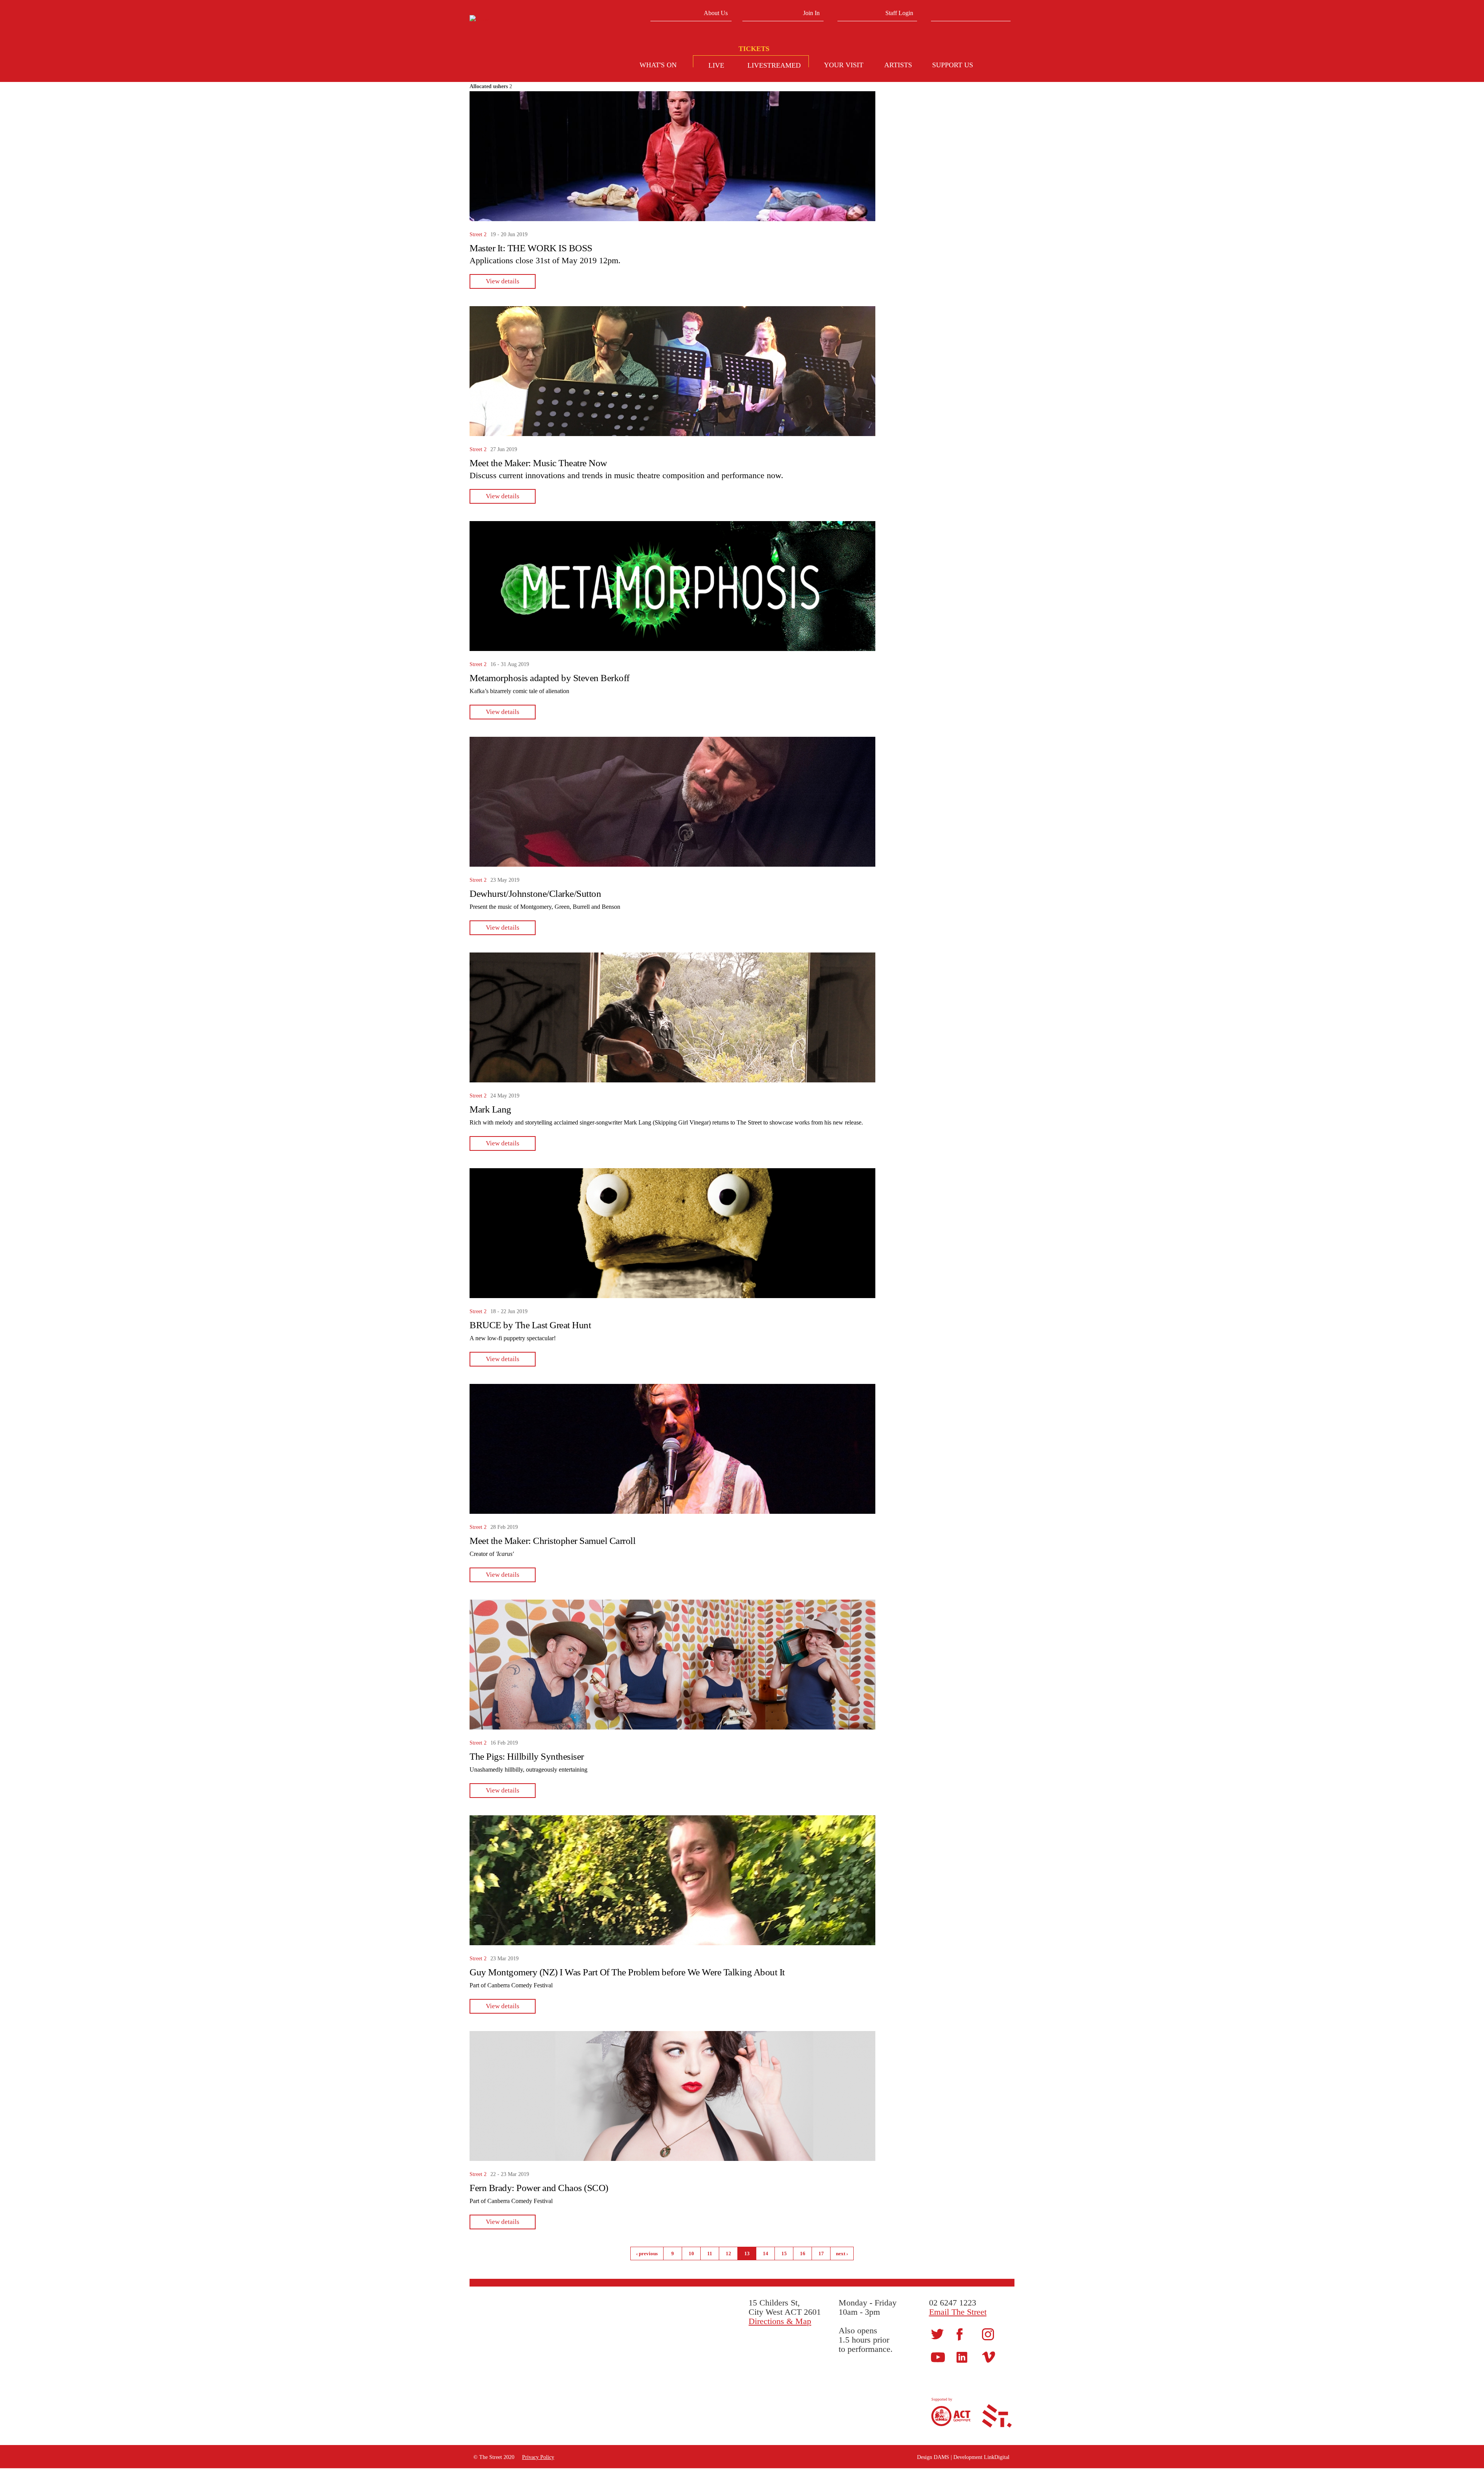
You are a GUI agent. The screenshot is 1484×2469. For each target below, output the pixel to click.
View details (503, 281)
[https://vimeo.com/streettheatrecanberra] (989, 2357)
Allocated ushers (489, 86)
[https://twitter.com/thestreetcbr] (937, 2334)
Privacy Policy (538, 2457)
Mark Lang (490, 1109)
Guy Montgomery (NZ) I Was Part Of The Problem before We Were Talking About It (627, 1972)
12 (728, 2253)
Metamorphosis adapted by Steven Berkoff (550, 678)
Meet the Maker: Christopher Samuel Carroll (552, 1541)
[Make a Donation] (1001, 66)
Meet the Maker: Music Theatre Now (538, 463)
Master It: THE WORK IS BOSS (531, 248)
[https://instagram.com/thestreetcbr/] (988, 2334)
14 (766, 2253)
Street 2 (478, 234)
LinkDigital (997, 2457)
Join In (811, 13)
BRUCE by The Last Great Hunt (530, 1325)
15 (784, 2253)
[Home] (528, 20)
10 (691, 2253)
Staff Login (899, 13)
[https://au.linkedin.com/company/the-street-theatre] (962, 2357)
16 (803, 2253)
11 (710, 2253)
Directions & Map (780, 2321)
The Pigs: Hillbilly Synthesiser (527, 1756)
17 (821, 2253)
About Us (716, 13)
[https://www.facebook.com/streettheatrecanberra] (960, 2334)
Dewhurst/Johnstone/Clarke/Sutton (535, 894)
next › (842, 2253)
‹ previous (647, 2253)
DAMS (941, 2457)
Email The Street (958, 2312)
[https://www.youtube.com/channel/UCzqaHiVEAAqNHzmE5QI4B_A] (938, 2357)
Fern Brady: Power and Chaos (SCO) (539, 2188)
